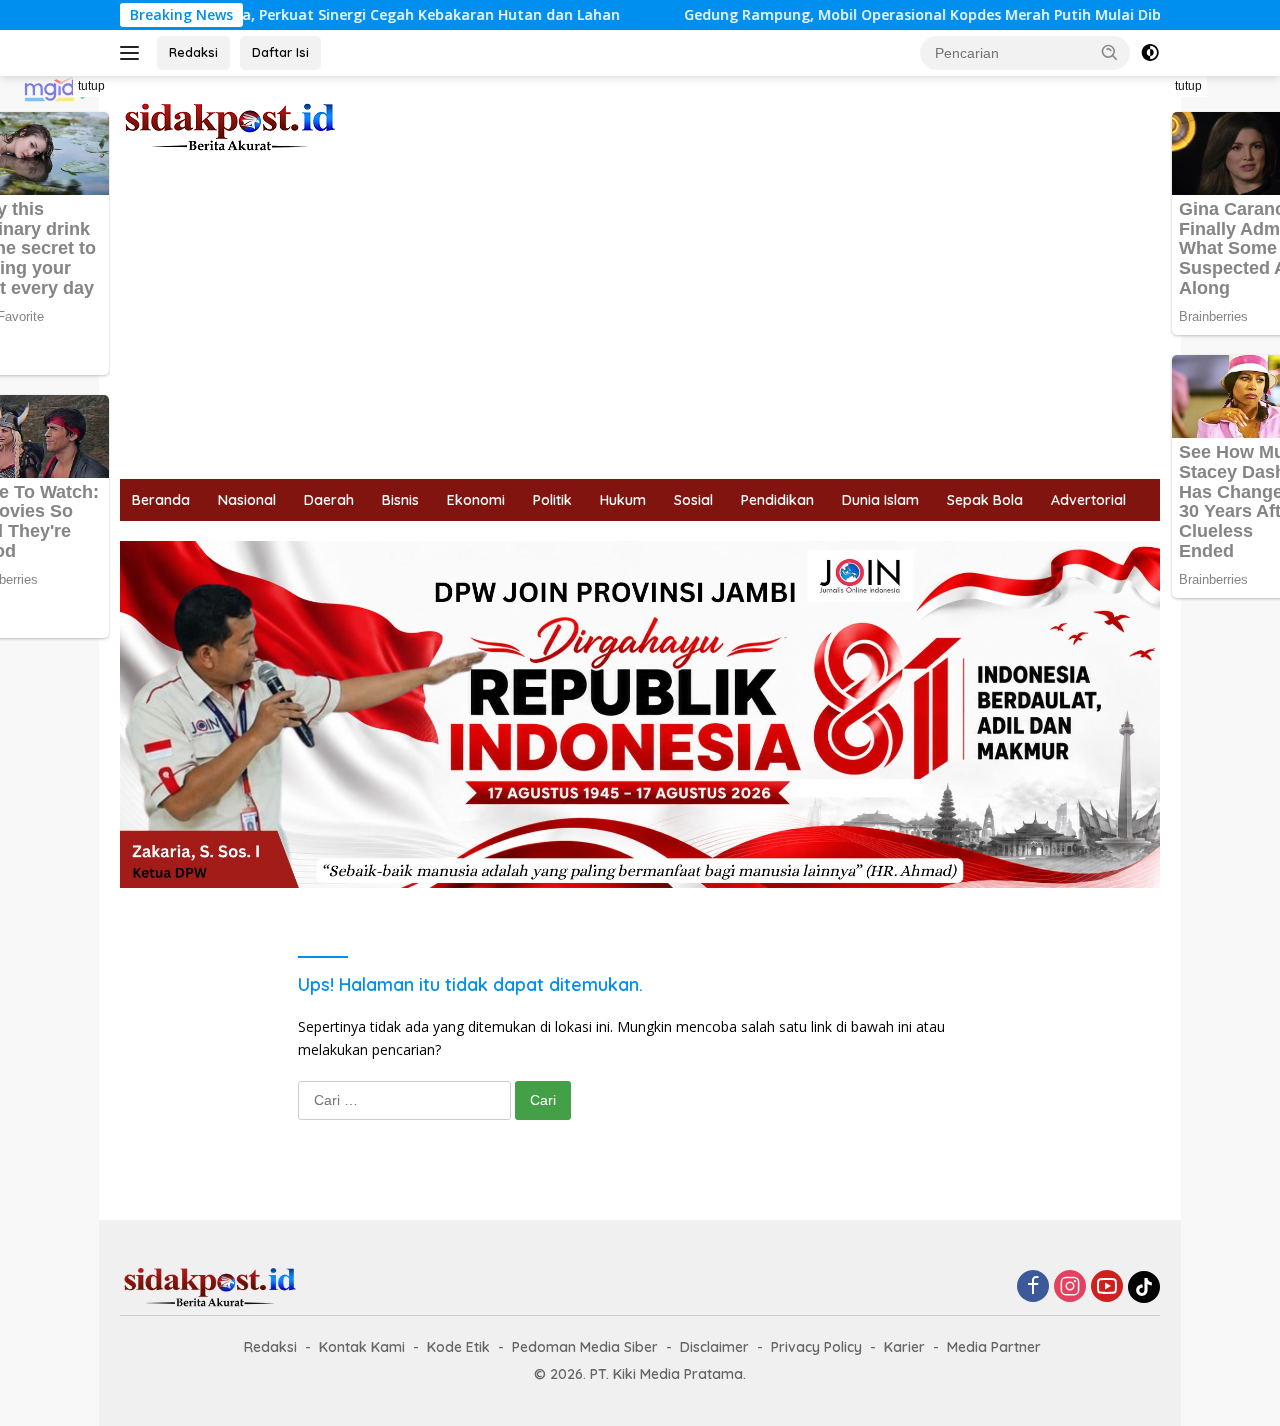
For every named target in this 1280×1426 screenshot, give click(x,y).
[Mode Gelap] (1150, 53)
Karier (904, 1347)
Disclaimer (714, 1347)
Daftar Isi (280, 52)
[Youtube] (1107, 1287)
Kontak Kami (362, 1347)
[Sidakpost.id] (230, 125)
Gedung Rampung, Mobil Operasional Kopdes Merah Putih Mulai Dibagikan (891, 15)
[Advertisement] (640, 329)
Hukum (623, 500)
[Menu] (133, 53)
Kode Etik (458, 1347)
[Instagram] (1070, 1287)
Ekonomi (476, 500)
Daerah (329, 500)
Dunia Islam (880, 500)
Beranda (161, 500)
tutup (91, 86)
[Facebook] (1033, 1287)
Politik (552, 500)
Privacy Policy (816, 1347)
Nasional (247, 500)
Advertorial (1088, 500)
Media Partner (994, 1347)
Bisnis (400, 500)
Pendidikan (777, 500)
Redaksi (193, 52)
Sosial (693, 500)
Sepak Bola (985, 500)
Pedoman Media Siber (585, 1347)
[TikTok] (1144, 1287)
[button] (1110, 52)
